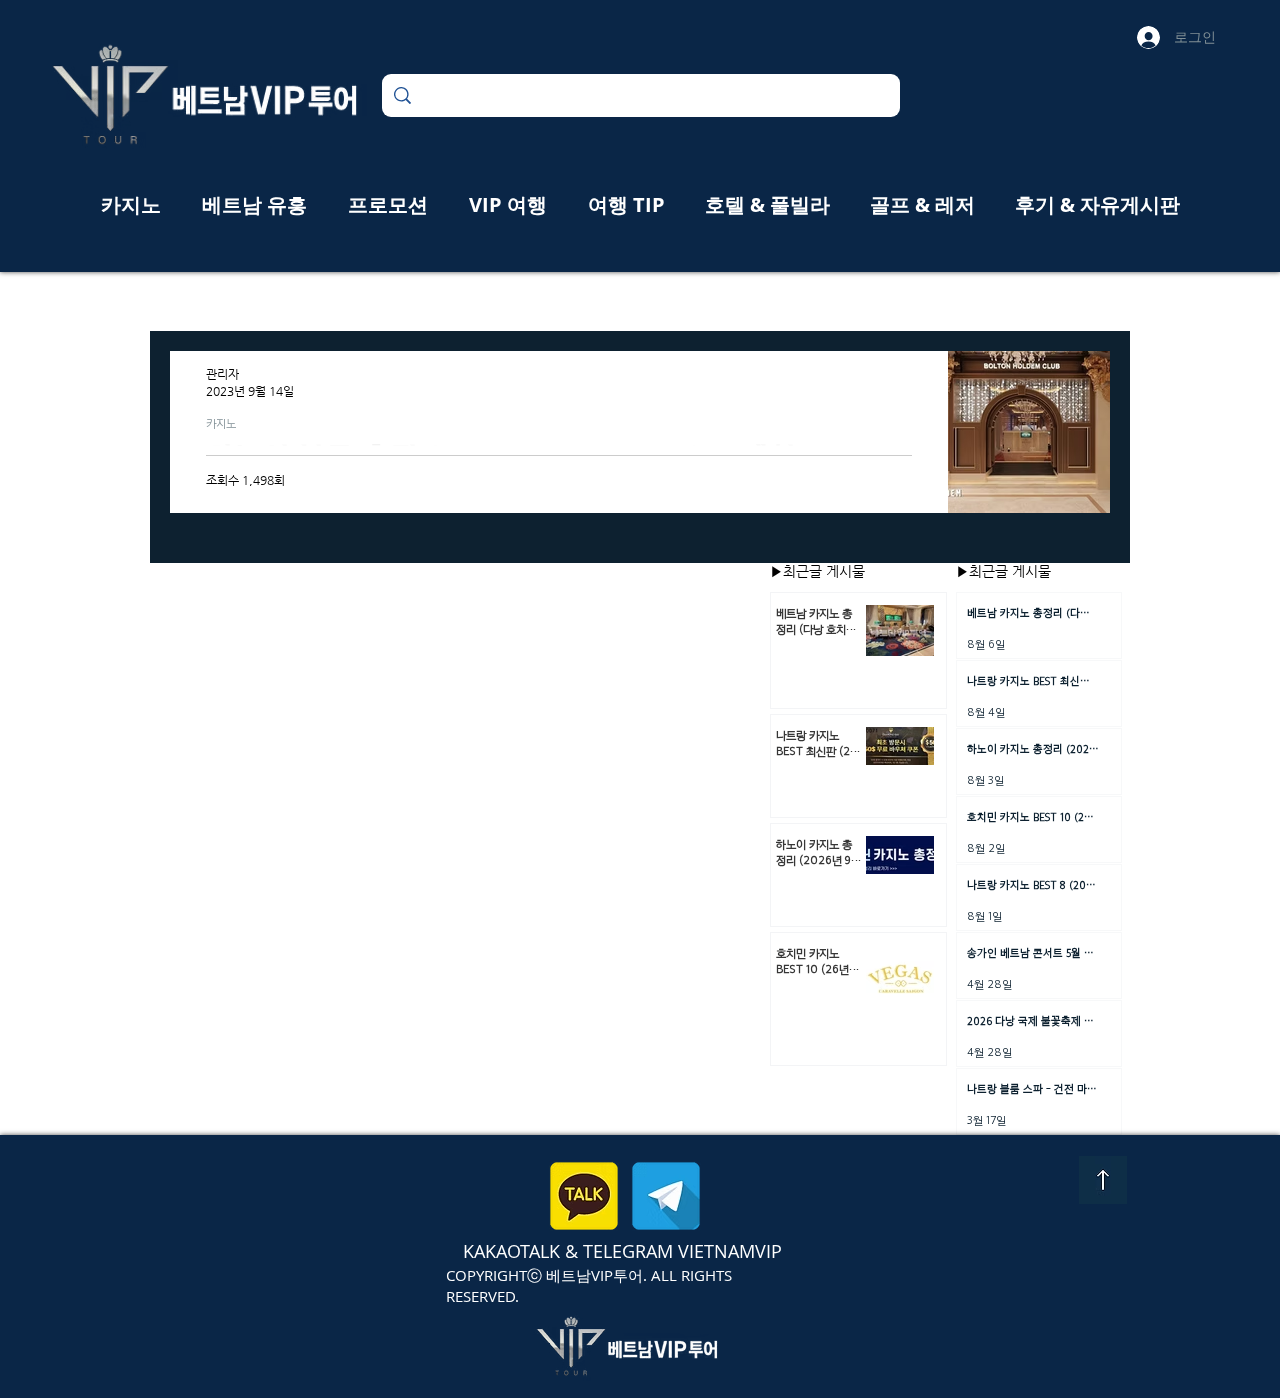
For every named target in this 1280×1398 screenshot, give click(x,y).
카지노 (221, 423)
